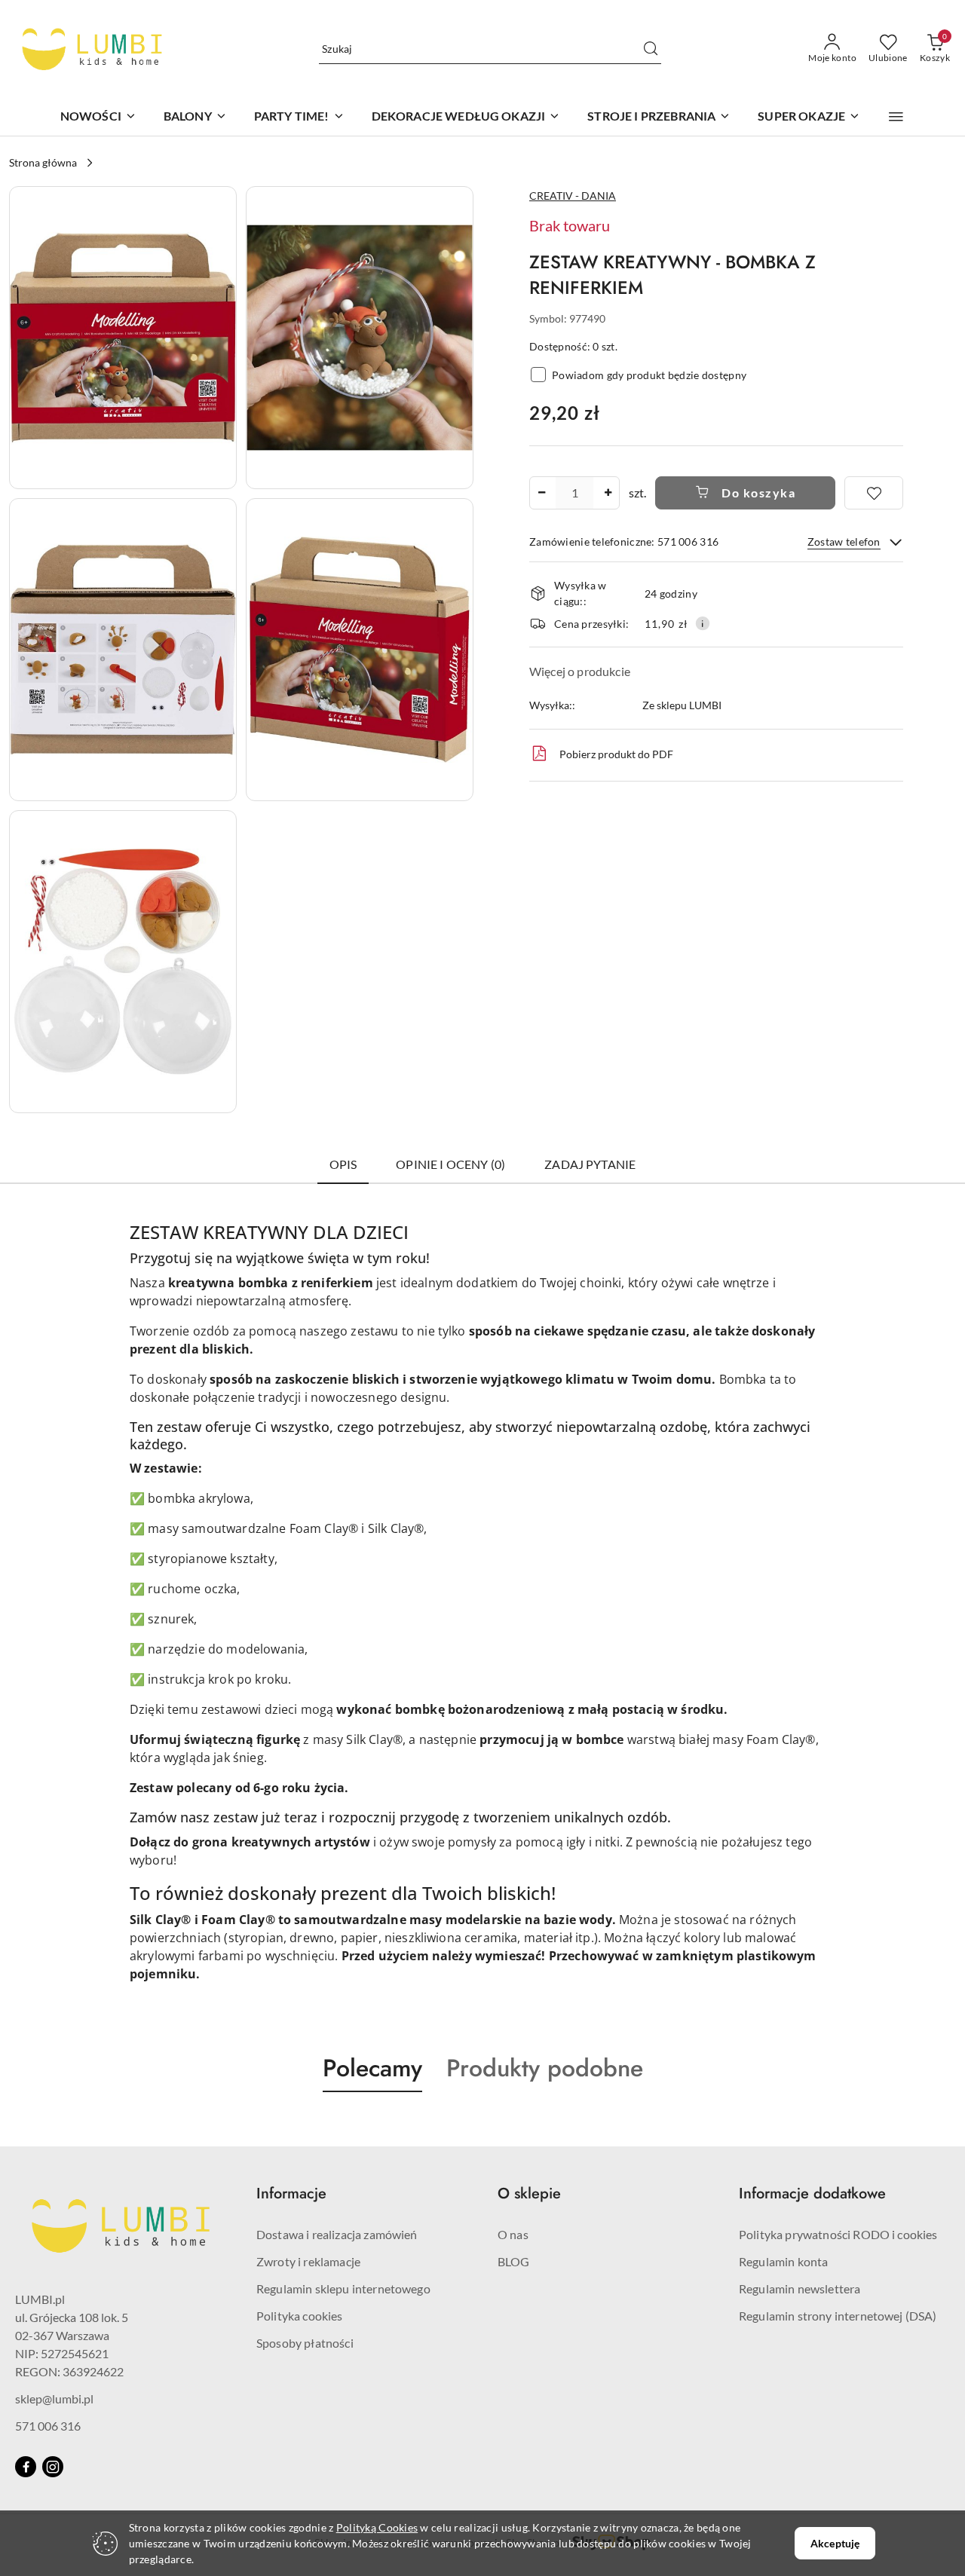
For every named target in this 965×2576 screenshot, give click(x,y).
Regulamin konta (783, 2261)
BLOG (514, 2261)
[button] (896, 117)
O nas (513, 2234)
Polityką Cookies (377, 2527)
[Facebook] (26, 2467)
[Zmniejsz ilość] (541, 493)
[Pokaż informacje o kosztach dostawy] (703, 623)
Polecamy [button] (372, 2068)
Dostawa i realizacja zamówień (337, 2234)
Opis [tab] (343, 1164)
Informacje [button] (291, 2194)
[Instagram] (53, 2467)
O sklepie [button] (529, 2194)
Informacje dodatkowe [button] (812, 2194)
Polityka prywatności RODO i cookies (838, 2234)
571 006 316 (48, 2426)
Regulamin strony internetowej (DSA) (838, 2316)
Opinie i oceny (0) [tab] (450, 1164)
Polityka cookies (300, 2316)
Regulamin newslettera (800, 2288)
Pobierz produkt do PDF (616, 754)
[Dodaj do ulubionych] (874, 493)
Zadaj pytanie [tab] (590, 1164)
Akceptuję (835, 2543)
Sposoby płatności (305, 2343)
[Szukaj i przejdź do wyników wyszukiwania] (651, 49)
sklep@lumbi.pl (54, 2399)
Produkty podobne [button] (545, 2068)
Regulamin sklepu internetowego (343, 2288)
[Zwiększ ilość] (608, 493)
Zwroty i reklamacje (308, 2261)
